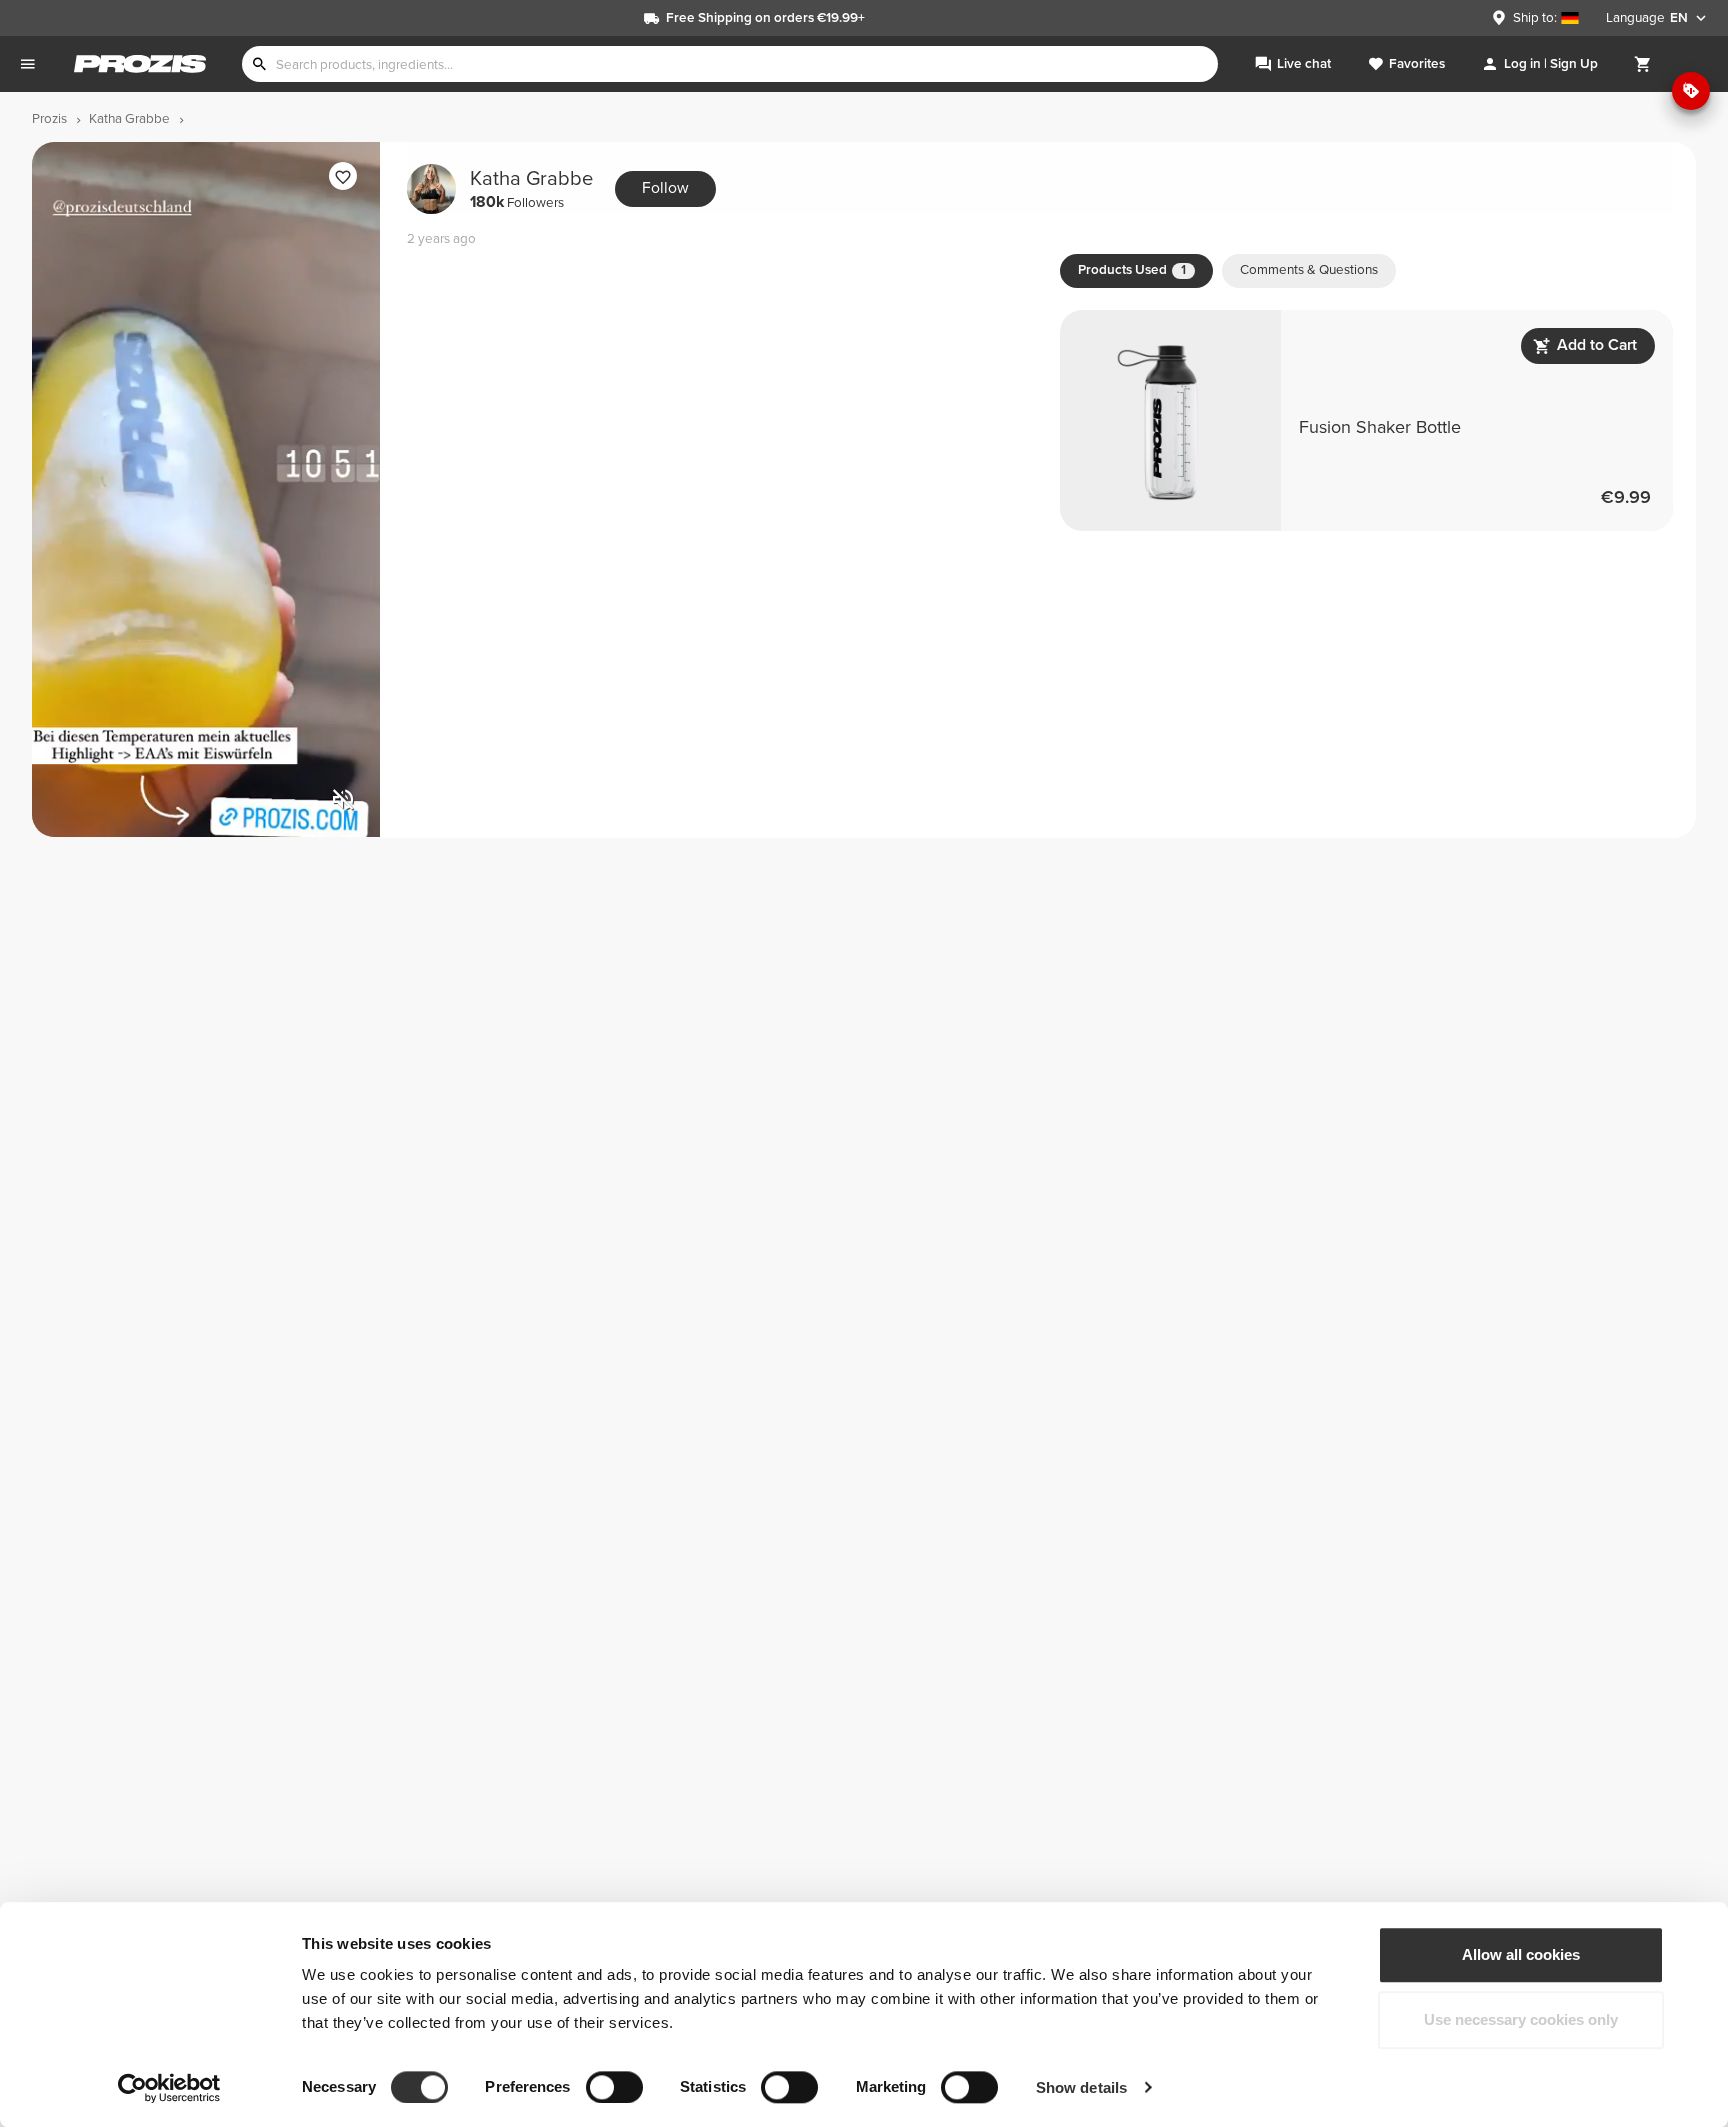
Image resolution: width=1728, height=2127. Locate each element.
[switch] (614, 2087)
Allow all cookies (1521, 1954)
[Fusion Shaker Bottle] (1366, 420)
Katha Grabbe (531, 188)
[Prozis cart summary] (1643, 64)
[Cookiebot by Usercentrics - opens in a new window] (169, 2088)
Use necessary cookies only (1521, 2020)
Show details (1081, 2087)
